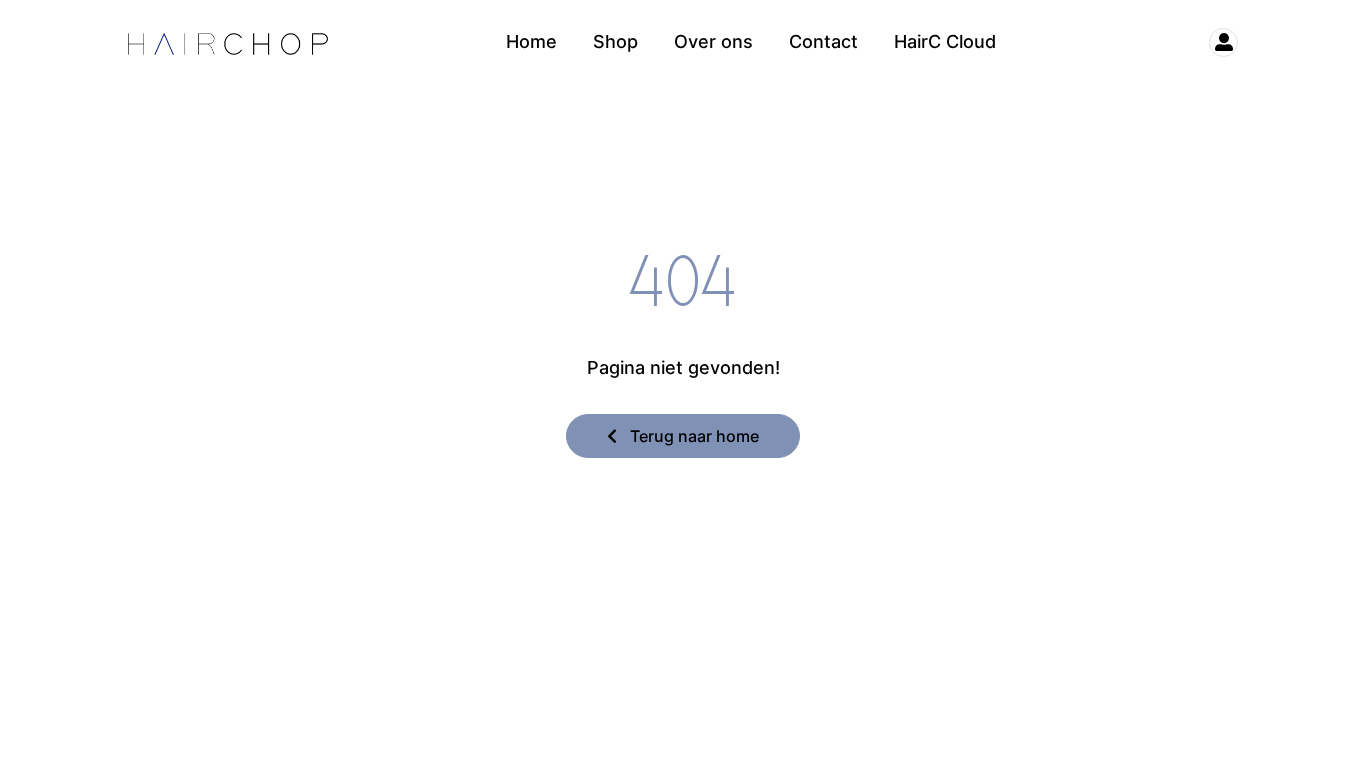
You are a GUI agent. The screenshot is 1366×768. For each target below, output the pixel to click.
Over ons (713, 41)
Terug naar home (692, 436)
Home (531, 41)
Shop (615, 41)
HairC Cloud (945, 41)
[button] (1214, 42)
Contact (823, 41)
